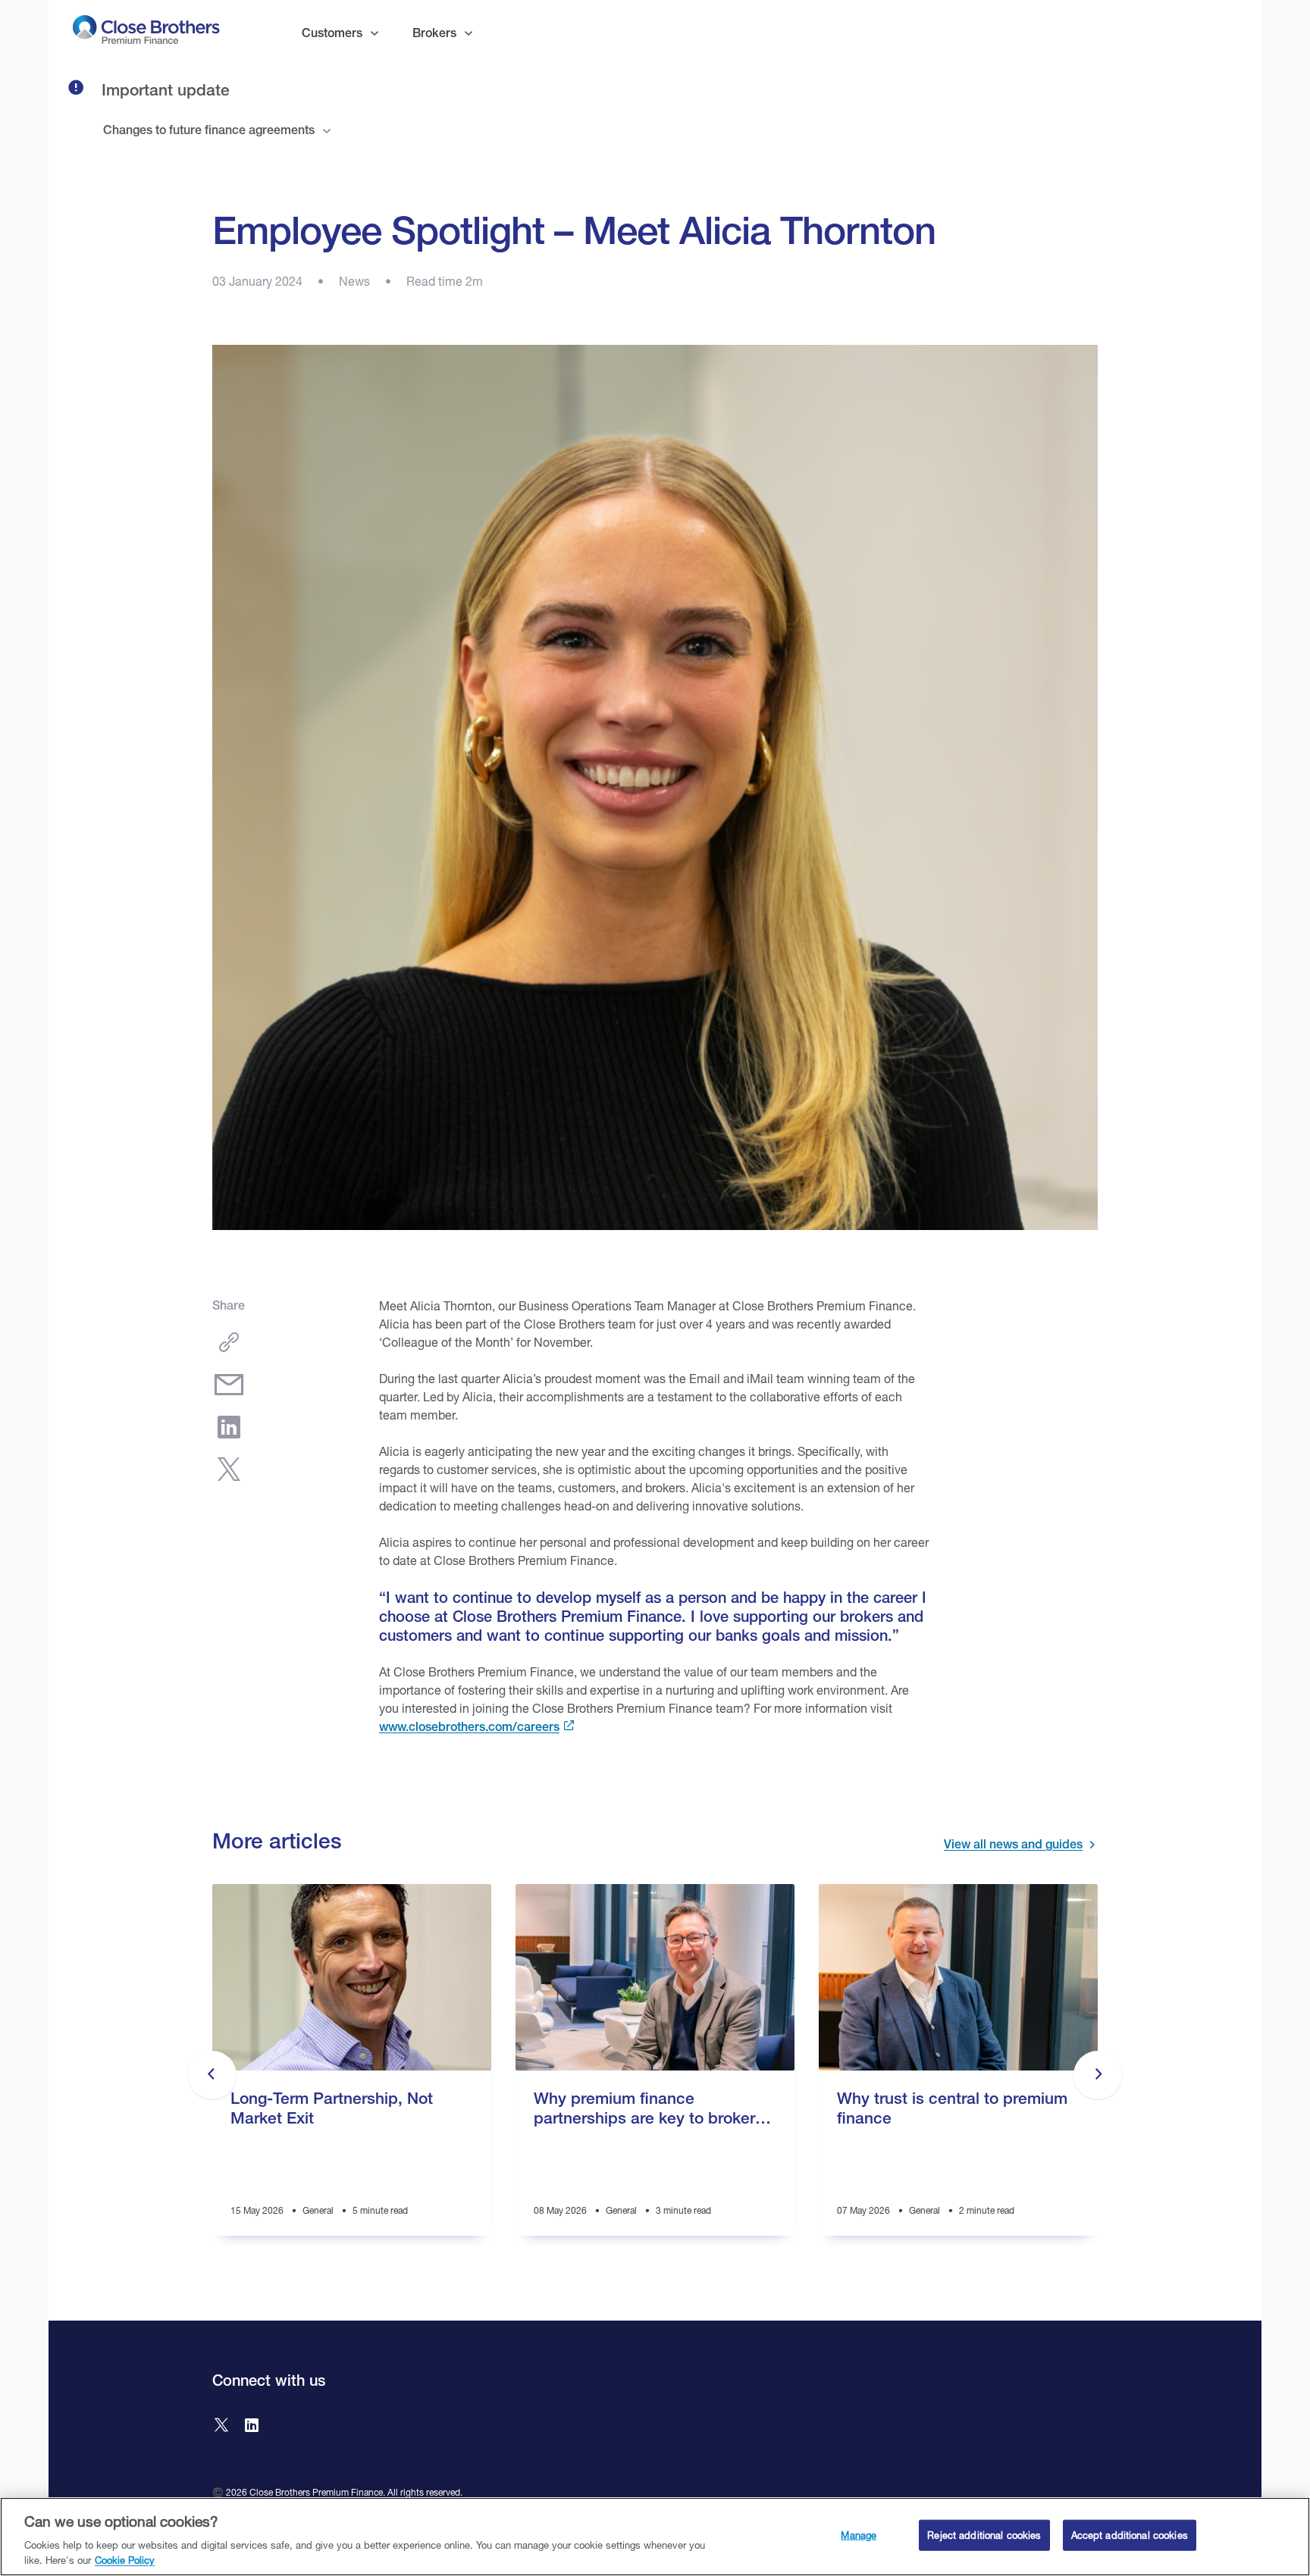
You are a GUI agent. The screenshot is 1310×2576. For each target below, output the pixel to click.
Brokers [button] (434, 33)
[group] (352, 2075)
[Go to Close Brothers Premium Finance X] (221, 2427)
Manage (859, 2535)
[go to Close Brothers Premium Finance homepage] (146, 33)
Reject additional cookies (984, 2535)
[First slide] (1098, 2075)
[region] (655, 2537)
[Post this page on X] (229, 1470)
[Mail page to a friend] (229, 1385)
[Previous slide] (212, 2075)
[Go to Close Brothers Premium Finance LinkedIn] (252, 2427)
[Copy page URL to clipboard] (229, 1342)
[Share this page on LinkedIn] (229, 1427)
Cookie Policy (125, 2560)
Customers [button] (332, 33)
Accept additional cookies (1130, 2535)
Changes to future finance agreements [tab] (209, 130)
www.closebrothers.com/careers (469, 1727)
